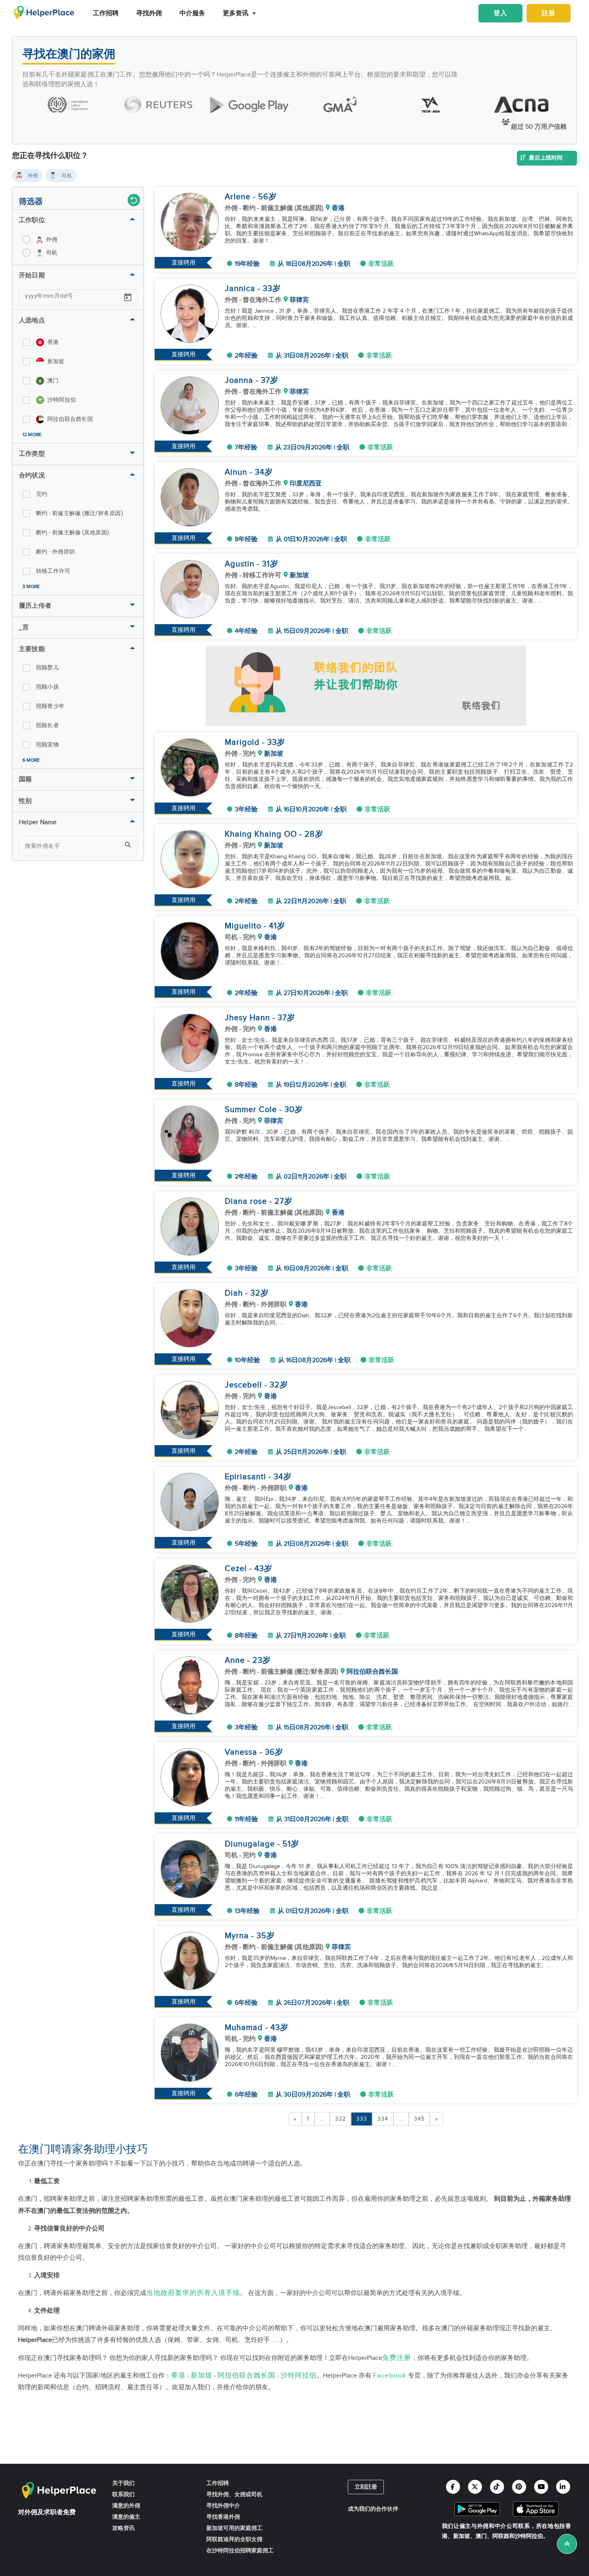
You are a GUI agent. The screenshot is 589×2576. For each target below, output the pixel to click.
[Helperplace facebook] (453, 2487)
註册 (549, 13)
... (322, 2119)
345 (419, 2119)
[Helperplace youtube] (541, 2487)
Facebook (390, 2375)
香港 (178, 2375)
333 (362, 2119)
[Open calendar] (128, 297)
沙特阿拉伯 (299, 2375)
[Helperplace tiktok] (497, 2487)
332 (340, 2119)
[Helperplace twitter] (475, 2487)
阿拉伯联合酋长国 (246, 2375)
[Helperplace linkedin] (563, 2487)
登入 (500, 13)
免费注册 (397, 2358)
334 (383, 2119)
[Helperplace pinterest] (519, 2487)
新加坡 (202, 2375)
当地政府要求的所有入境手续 (193, 2293)
